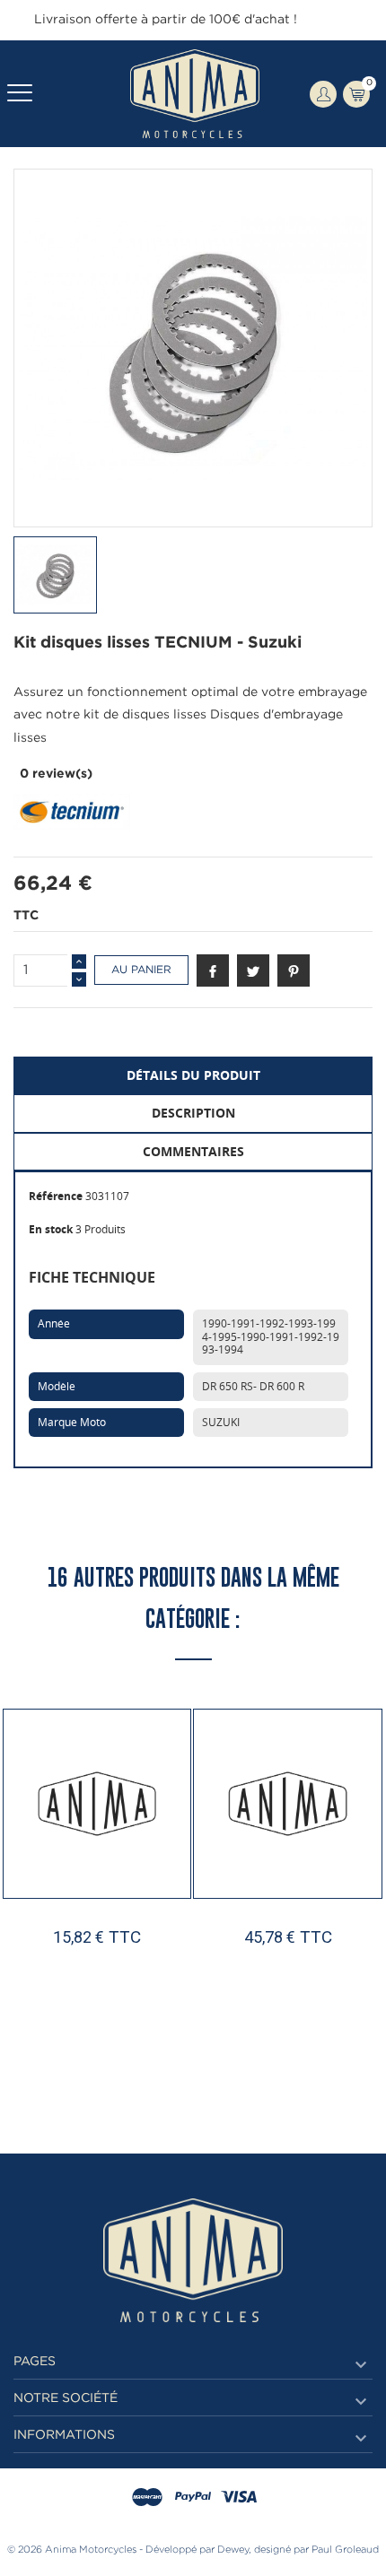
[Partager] (213, 970)
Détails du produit (193, 1075)
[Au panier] (53, 2039)
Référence (56, 1196)
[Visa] (239, 2498)
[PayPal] (193, 2498)
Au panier (141, 970)
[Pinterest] (294, 970)
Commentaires (193, 1151)
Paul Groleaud (345, 2550)
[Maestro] (147, 2498)
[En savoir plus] (147, 2039)
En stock (51, 1229)
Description (193, 1113)
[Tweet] (253, 970)
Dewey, (234, 2550)
